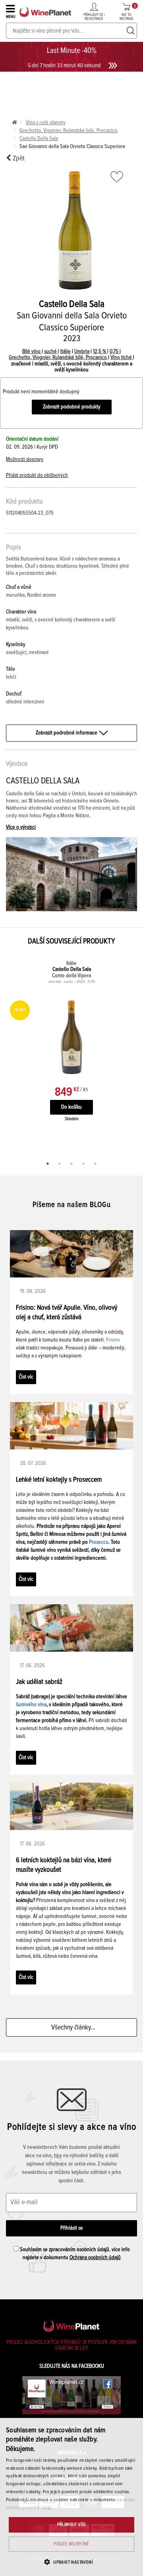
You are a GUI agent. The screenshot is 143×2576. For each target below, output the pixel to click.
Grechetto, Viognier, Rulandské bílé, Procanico (69, 131)
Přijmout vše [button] (72, 2525)
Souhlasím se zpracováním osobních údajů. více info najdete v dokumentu (74, 2254)
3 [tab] (71, 1164)
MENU (11, 17)
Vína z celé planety (46, 123)
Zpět (18, 158)
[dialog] (71, 2497)
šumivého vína (31, 1705)
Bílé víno (32, 352)
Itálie (66, 352)
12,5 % (100, 352)
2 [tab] (60, 1164)
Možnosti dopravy (25, 459)
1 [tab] (48, 1164)
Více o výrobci (21, 827)
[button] (71, 2562)
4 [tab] (83, 1164)
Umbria (82, 352)
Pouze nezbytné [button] (71, 2544)
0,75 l (115, 352)
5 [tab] (95, 1164)
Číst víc (26, 1377)
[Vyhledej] (131, 31)
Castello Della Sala (39, 139)
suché (51, 352)
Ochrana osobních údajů (95, 2258)
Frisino (113, 1340)
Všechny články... (72, 2027)
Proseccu (99, 1542)
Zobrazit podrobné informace (67, 733)
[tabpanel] (71, 1049)
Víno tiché (122, 357)
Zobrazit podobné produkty (72, 407)
